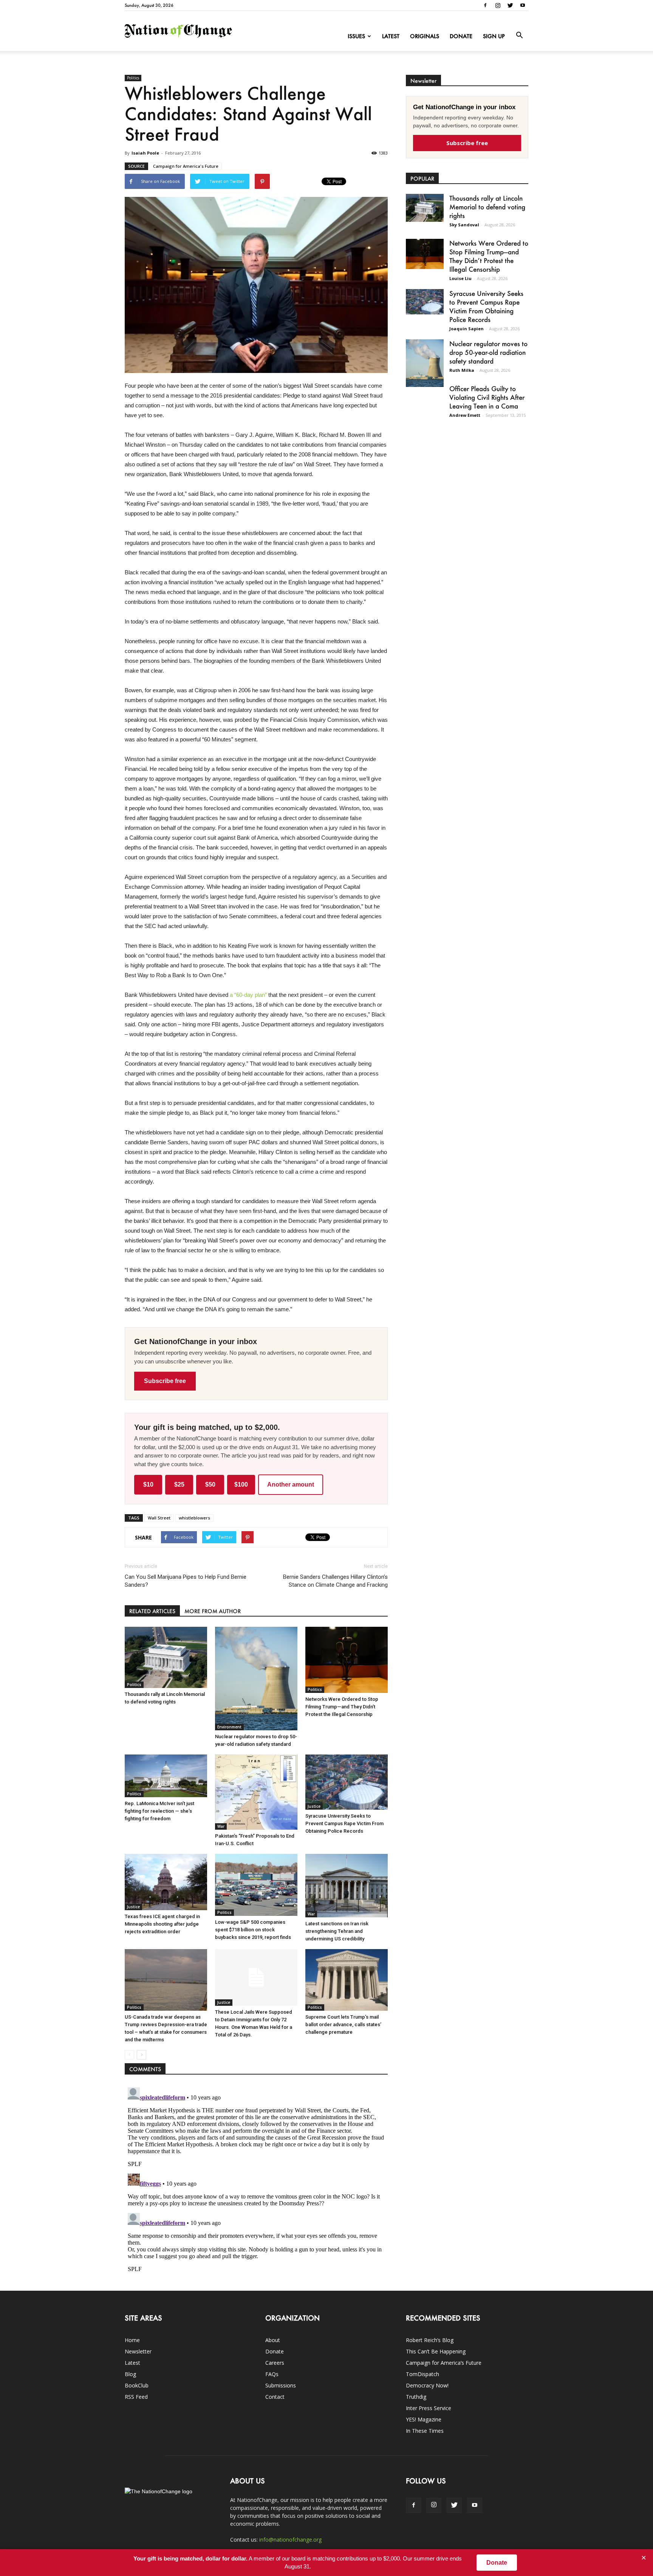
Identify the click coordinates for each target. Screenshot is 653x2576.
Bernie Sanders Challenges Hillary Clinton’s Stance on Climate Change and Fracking (335, 1581)
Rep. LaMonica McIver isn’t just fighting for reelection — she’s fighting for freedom (159, 1811)
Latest (391, 36)
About (273, 2340)
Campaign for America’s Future (444, 2363)
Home (132, 2340)
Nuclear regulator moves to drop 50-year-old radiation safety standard (488, 352)
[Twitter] (510, 5)
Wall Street (159, 1518)
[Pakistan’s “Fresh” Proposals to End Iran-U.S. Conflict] (256, 1792)
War (221, 1826)
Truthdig (416, 2397)
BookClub (137, 2385)
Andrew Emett (465, 415)
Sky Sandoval (464, 225)
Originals (425, 36)
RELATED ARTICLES (152, 1611)
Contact (275, 2397)
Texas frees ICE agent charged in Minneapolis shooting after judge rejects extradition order (162, 1924)
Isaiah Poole (145, 153)
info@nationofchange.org (290, 2540)
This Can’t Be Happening (436, 2351)
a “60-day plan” (248, 995)
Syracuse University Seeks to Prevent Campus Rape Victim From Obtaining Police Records (344, 1823)
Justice (314, 1806)
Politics (133, 78)
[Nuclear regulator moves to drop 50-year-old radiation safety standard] (256, 1679)
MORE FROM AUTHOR (213, 1611)
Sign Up (494, 36)
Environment (229, 1727)
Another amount (291, 1484)
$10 (148, 1484)
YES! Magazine (424, 2419)
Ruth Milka (462, 370)
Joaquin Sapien (467, 329)
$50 (210, 1484)
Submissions (281, 2385)
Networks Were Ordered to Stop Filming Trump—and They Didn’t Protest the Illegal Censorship (342, 1707)
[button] (519, 36)
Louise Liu (460, 278)
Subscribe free (165, 1381)
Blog (130, 2374)
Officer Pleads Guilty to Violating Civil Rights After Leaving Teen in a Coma (487, 397)
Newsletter (138, 2351)
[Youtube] (523, 5)
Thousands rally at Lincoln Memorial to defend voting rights (487, 207)
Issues (356, 36)
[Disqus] (256, 2179)
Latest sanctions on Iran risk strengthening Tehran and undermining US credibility (337, 1931)
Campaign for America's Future (186, 166)
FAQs (272, 2374)
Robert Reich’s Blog (430, 2340)
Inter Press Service (429, 2408)
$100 (241, 1484)
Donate (461, 36)
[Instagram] (498, 5)
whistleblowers (194, 1518)
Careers (275, 2363)
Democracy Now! (427, 2385)
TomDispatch (422, 2374)
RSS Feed (136, 2397)
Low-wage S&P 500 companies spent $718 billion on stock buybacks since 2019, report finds (253, 1930)
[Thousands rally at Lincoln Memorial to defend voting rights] (166, 1657)
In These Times (425, 2431)
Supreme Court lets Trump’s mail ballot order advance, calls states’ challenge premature (343, 2024)
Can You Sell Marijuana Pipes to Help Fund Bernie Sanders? (186, 1581)
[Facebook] (485, 5)
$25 (179, 1484)
